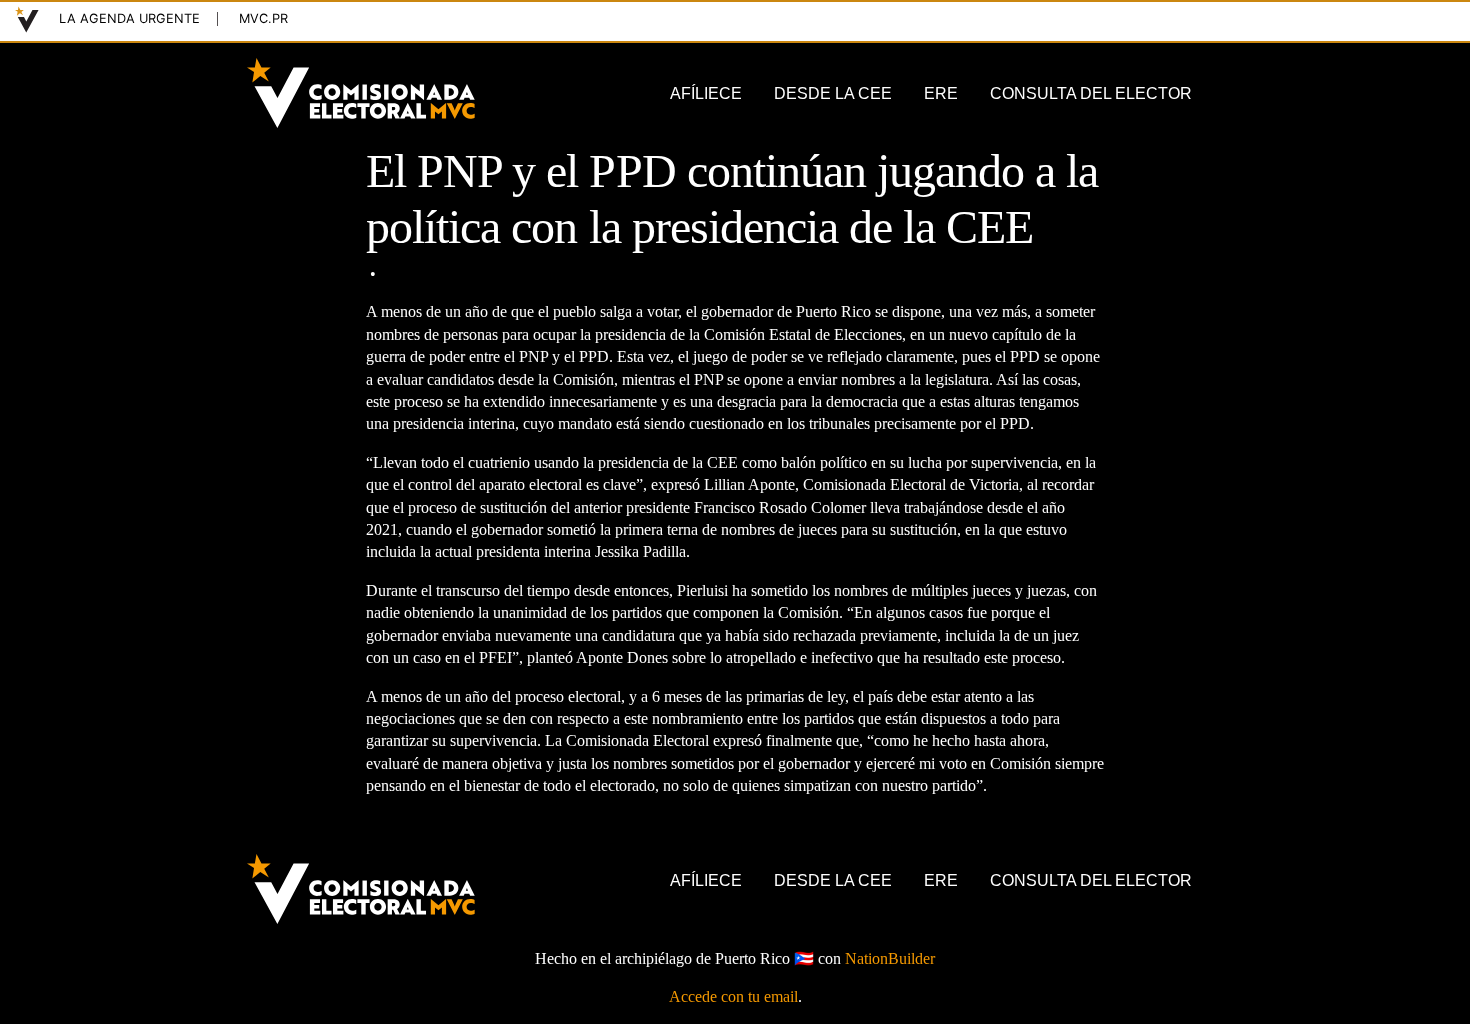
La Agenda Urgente (129, 18)
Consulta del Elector (1091, 93)
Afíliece (706, 93)
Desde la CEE (833, 93)
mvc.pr (263, 18)
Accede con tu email (733, 996)
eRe (941, 93)
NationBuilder (890, 958)
